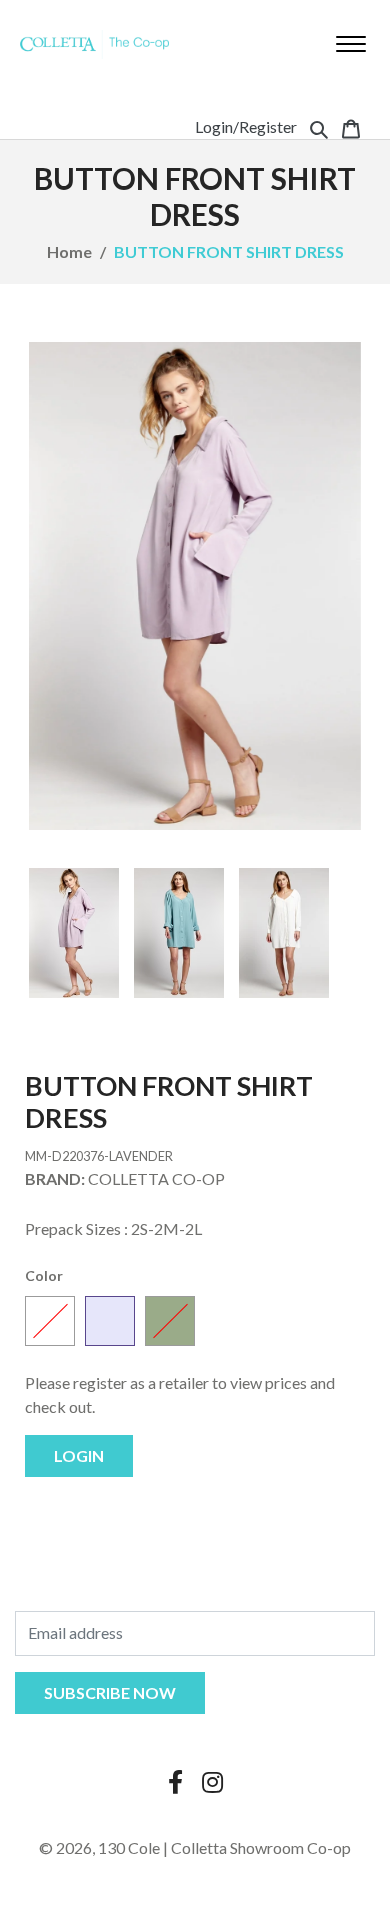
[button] (319, 127)
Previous (59, 933)
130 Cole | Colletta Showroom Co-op (224, 1847)
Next (331, 933)
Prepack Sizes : (76, 1228)
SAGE (170, 1321)
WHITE (50, 1321)
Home (69, 251)
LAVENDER (110, 1321)
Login (79, 1455)
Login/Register (246, 126)
